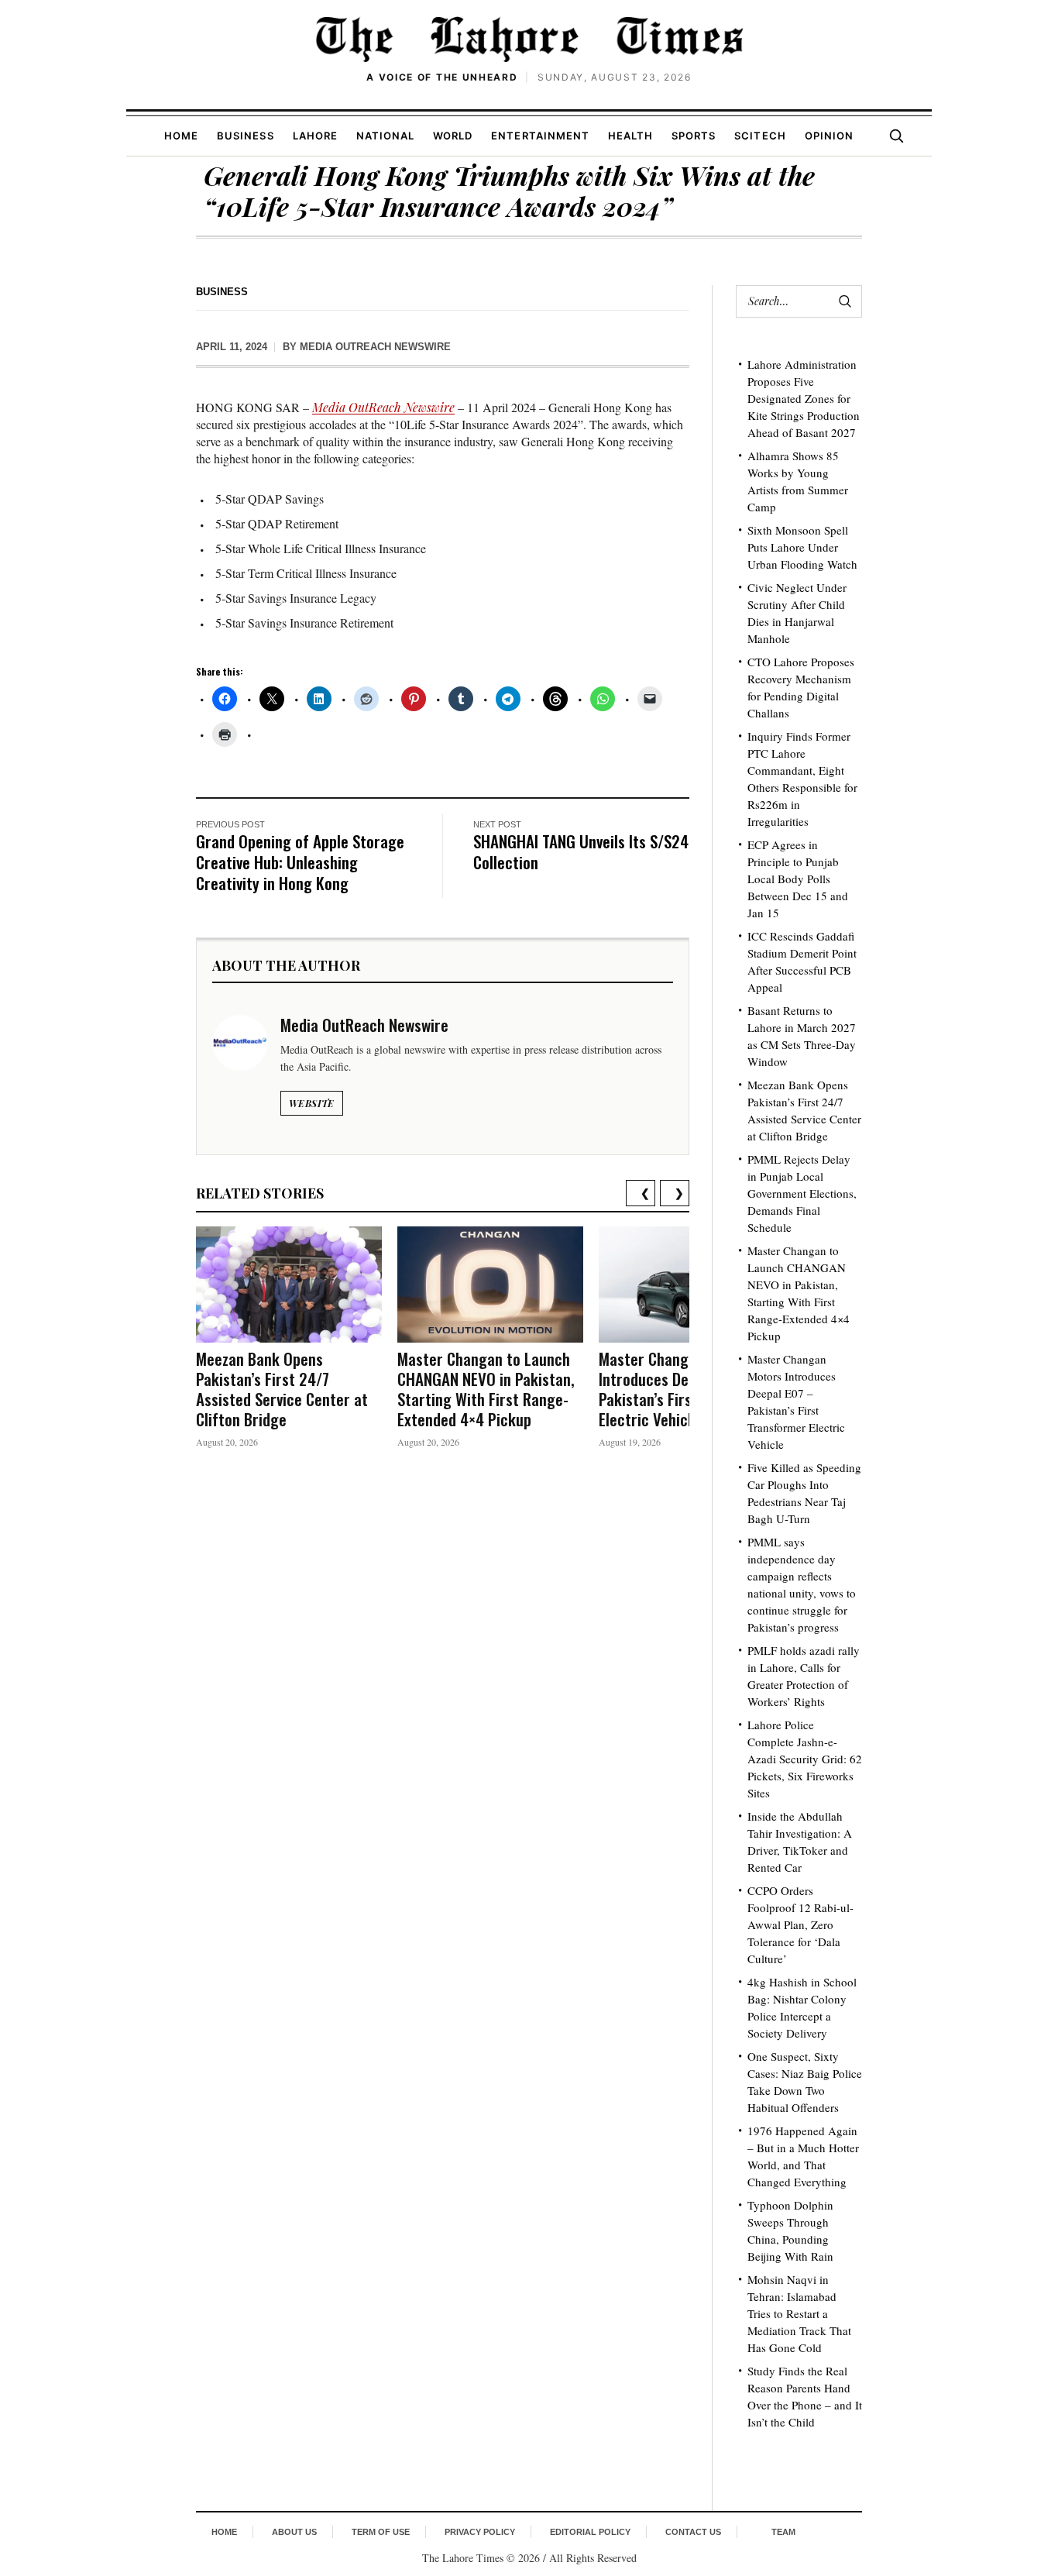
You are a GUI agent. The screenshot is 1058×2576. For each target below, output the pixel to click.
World (453, 136)
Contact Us (693, 2532)
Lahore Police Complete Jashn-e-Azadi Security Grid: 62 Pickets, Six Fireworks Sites (805, 1759)
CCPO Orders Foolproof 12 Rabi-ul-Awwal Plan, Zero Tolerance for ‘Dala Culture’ (800, 1924)
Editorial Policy (590, 2532)
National (385, 136)
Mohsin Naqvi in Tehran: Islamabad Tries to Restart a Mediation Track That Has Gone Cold (799, 2313)
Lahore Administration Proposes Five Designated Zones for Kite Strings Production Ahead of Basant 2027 (804, 398)
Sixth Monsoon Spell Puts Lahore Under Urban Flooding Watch (802, 547)
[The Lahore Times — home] (529, 39)
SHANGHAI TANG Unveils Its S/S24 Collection (581, 851)
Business (245, 136)
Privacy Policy (480, 2532)
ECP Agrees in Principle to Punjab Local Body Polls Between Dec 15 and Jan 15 (798, 879)
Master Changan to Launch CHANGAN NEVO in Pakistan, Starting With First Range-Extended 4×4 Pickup (486, 1389)
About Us (294, 2532)
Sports (694, 136)
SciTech (760, 136)
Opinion (829, 136)
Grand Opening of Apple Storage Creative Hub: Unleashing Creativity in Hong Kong (300, 862)
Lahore (315, 136)
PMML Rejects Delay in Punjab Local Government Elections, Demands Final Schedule (802, 1193)
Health (630, 136)
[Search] (896, 136)
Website (312, 1103)
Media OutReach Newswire (375, 347)
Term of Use (381, 2532)
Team (783, 2532)
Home (181, 136)
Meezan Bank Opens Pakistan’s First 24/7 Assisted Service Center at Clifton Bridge (282, 1389)
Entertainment (540, 136)
